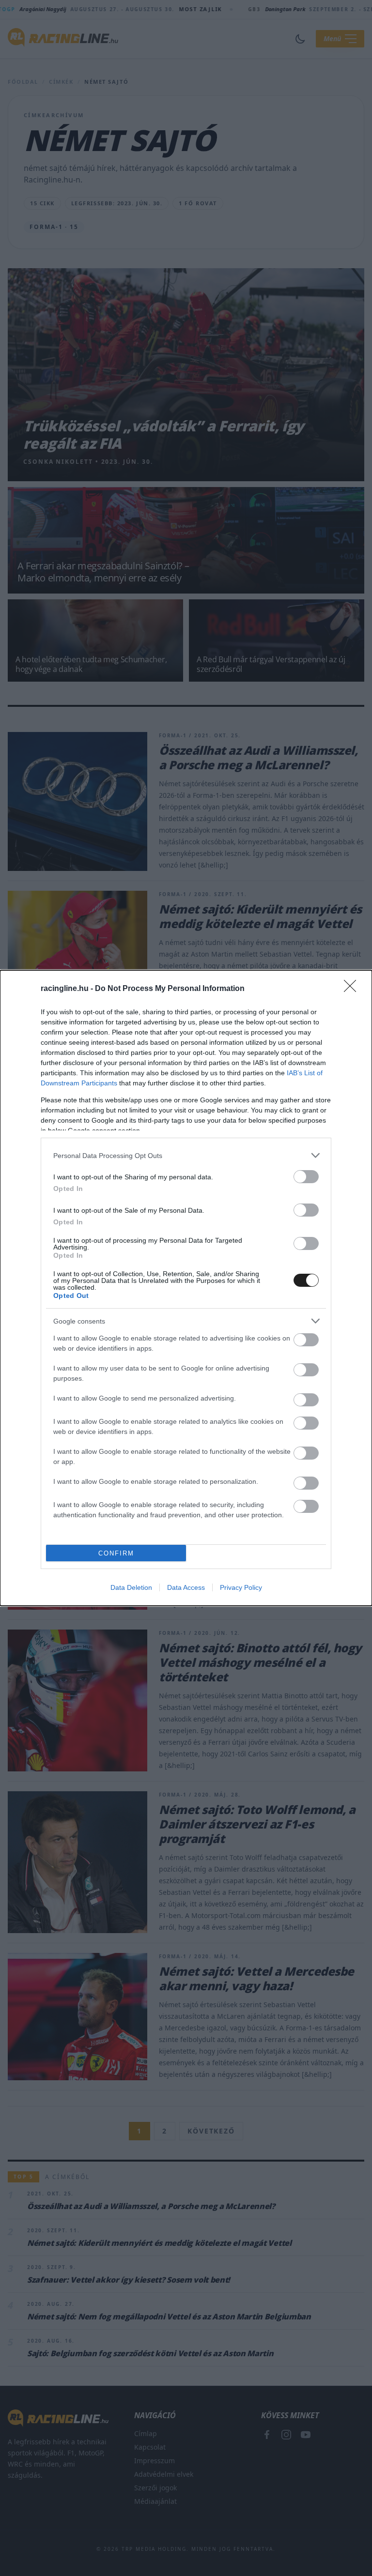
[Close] (353, 989)
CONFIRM (116, 1553)
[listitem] (186, 1155)
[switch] (306, 1177)
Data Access (186, 1587)
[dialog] (186, 1288)
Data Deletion (131, 1587)
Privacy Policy (241, 1587)
